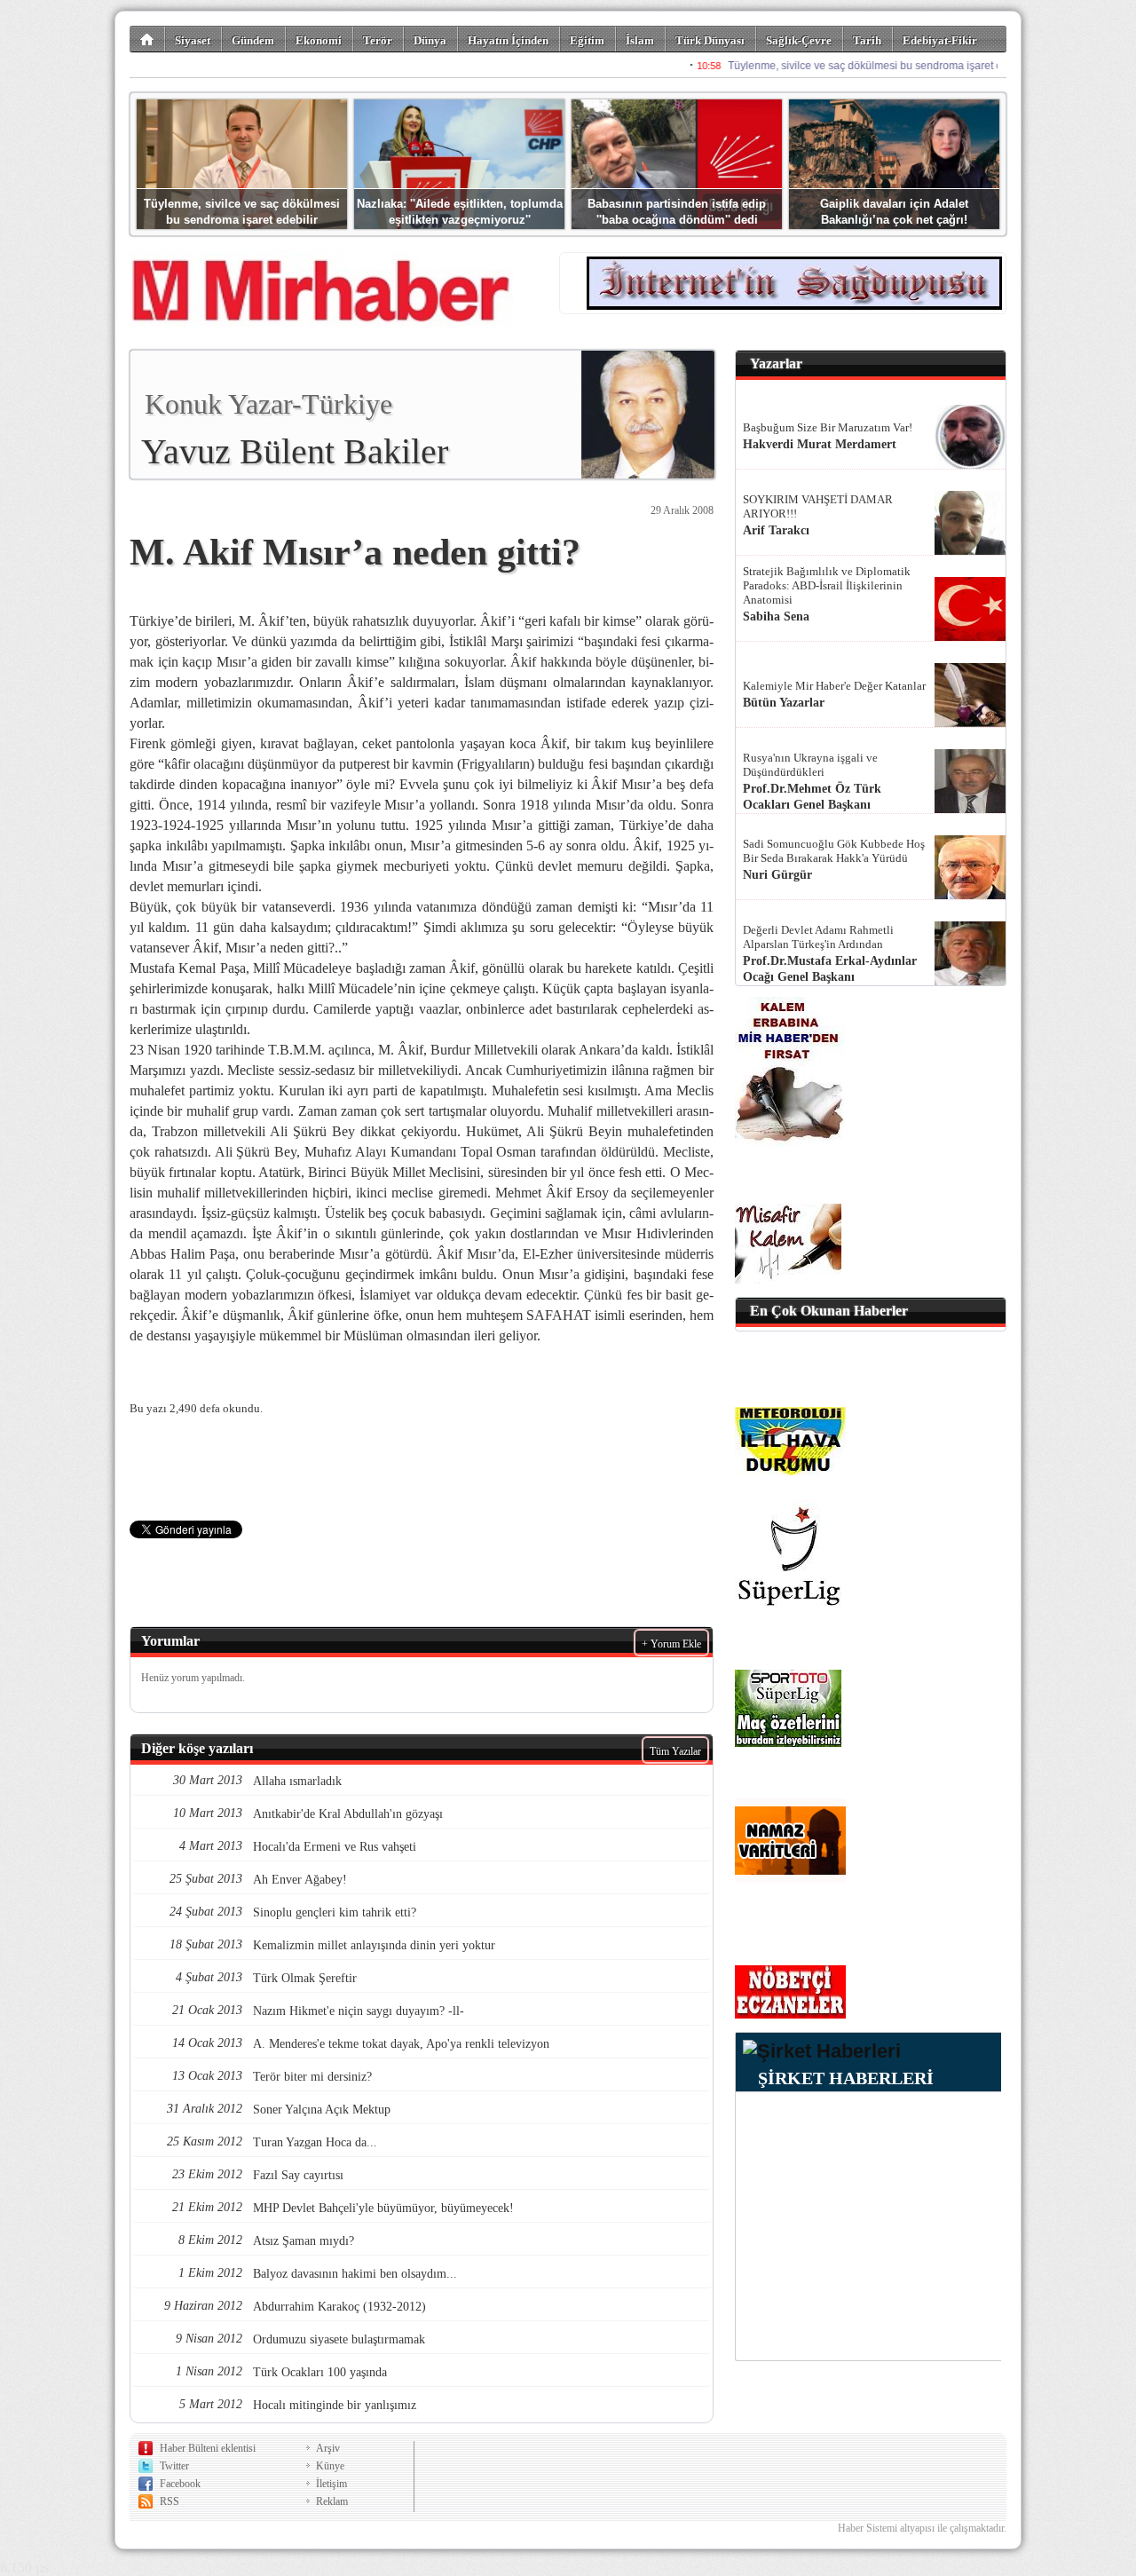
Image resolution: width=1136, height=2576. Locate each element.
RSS (170, 2501)
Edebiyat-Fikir (940, 40)
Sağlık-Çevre (799, 40)
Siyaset (193, 40)
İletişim (331, 2484)
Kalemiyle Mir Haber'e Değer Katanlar (834, 686)
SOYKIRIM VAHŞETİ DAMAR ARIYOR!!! (818, 506)
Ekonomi (319, 40)
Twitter (174, 2466)
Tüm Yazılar (675, 1751)
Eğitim (587, 40)
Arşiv (328, 2448)
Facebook (180, 2484)
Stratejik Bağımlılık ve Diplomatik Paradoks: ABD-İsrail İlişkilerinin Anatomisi (827, 585)
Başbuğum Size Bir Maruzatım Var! (828, 427)
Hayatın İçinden (508, 40)
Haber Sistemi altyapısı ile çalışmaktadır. (922, 2528)
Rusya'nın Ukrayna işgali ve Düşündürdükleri (810, 765)
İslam (640, 40)
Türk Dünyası (710, 40)
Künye (330, 2466)
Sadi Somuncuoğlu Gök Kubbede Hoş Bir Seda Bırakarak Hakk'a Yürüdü (834, 851)
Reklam (332, 2501)
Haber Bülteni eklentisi (208, 2448)
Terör (378, 40)
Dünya (430, 40)
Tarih (867, 40)
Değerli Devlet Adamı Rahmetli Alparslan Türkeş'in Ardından (818, 937)
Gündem (253, 40)
